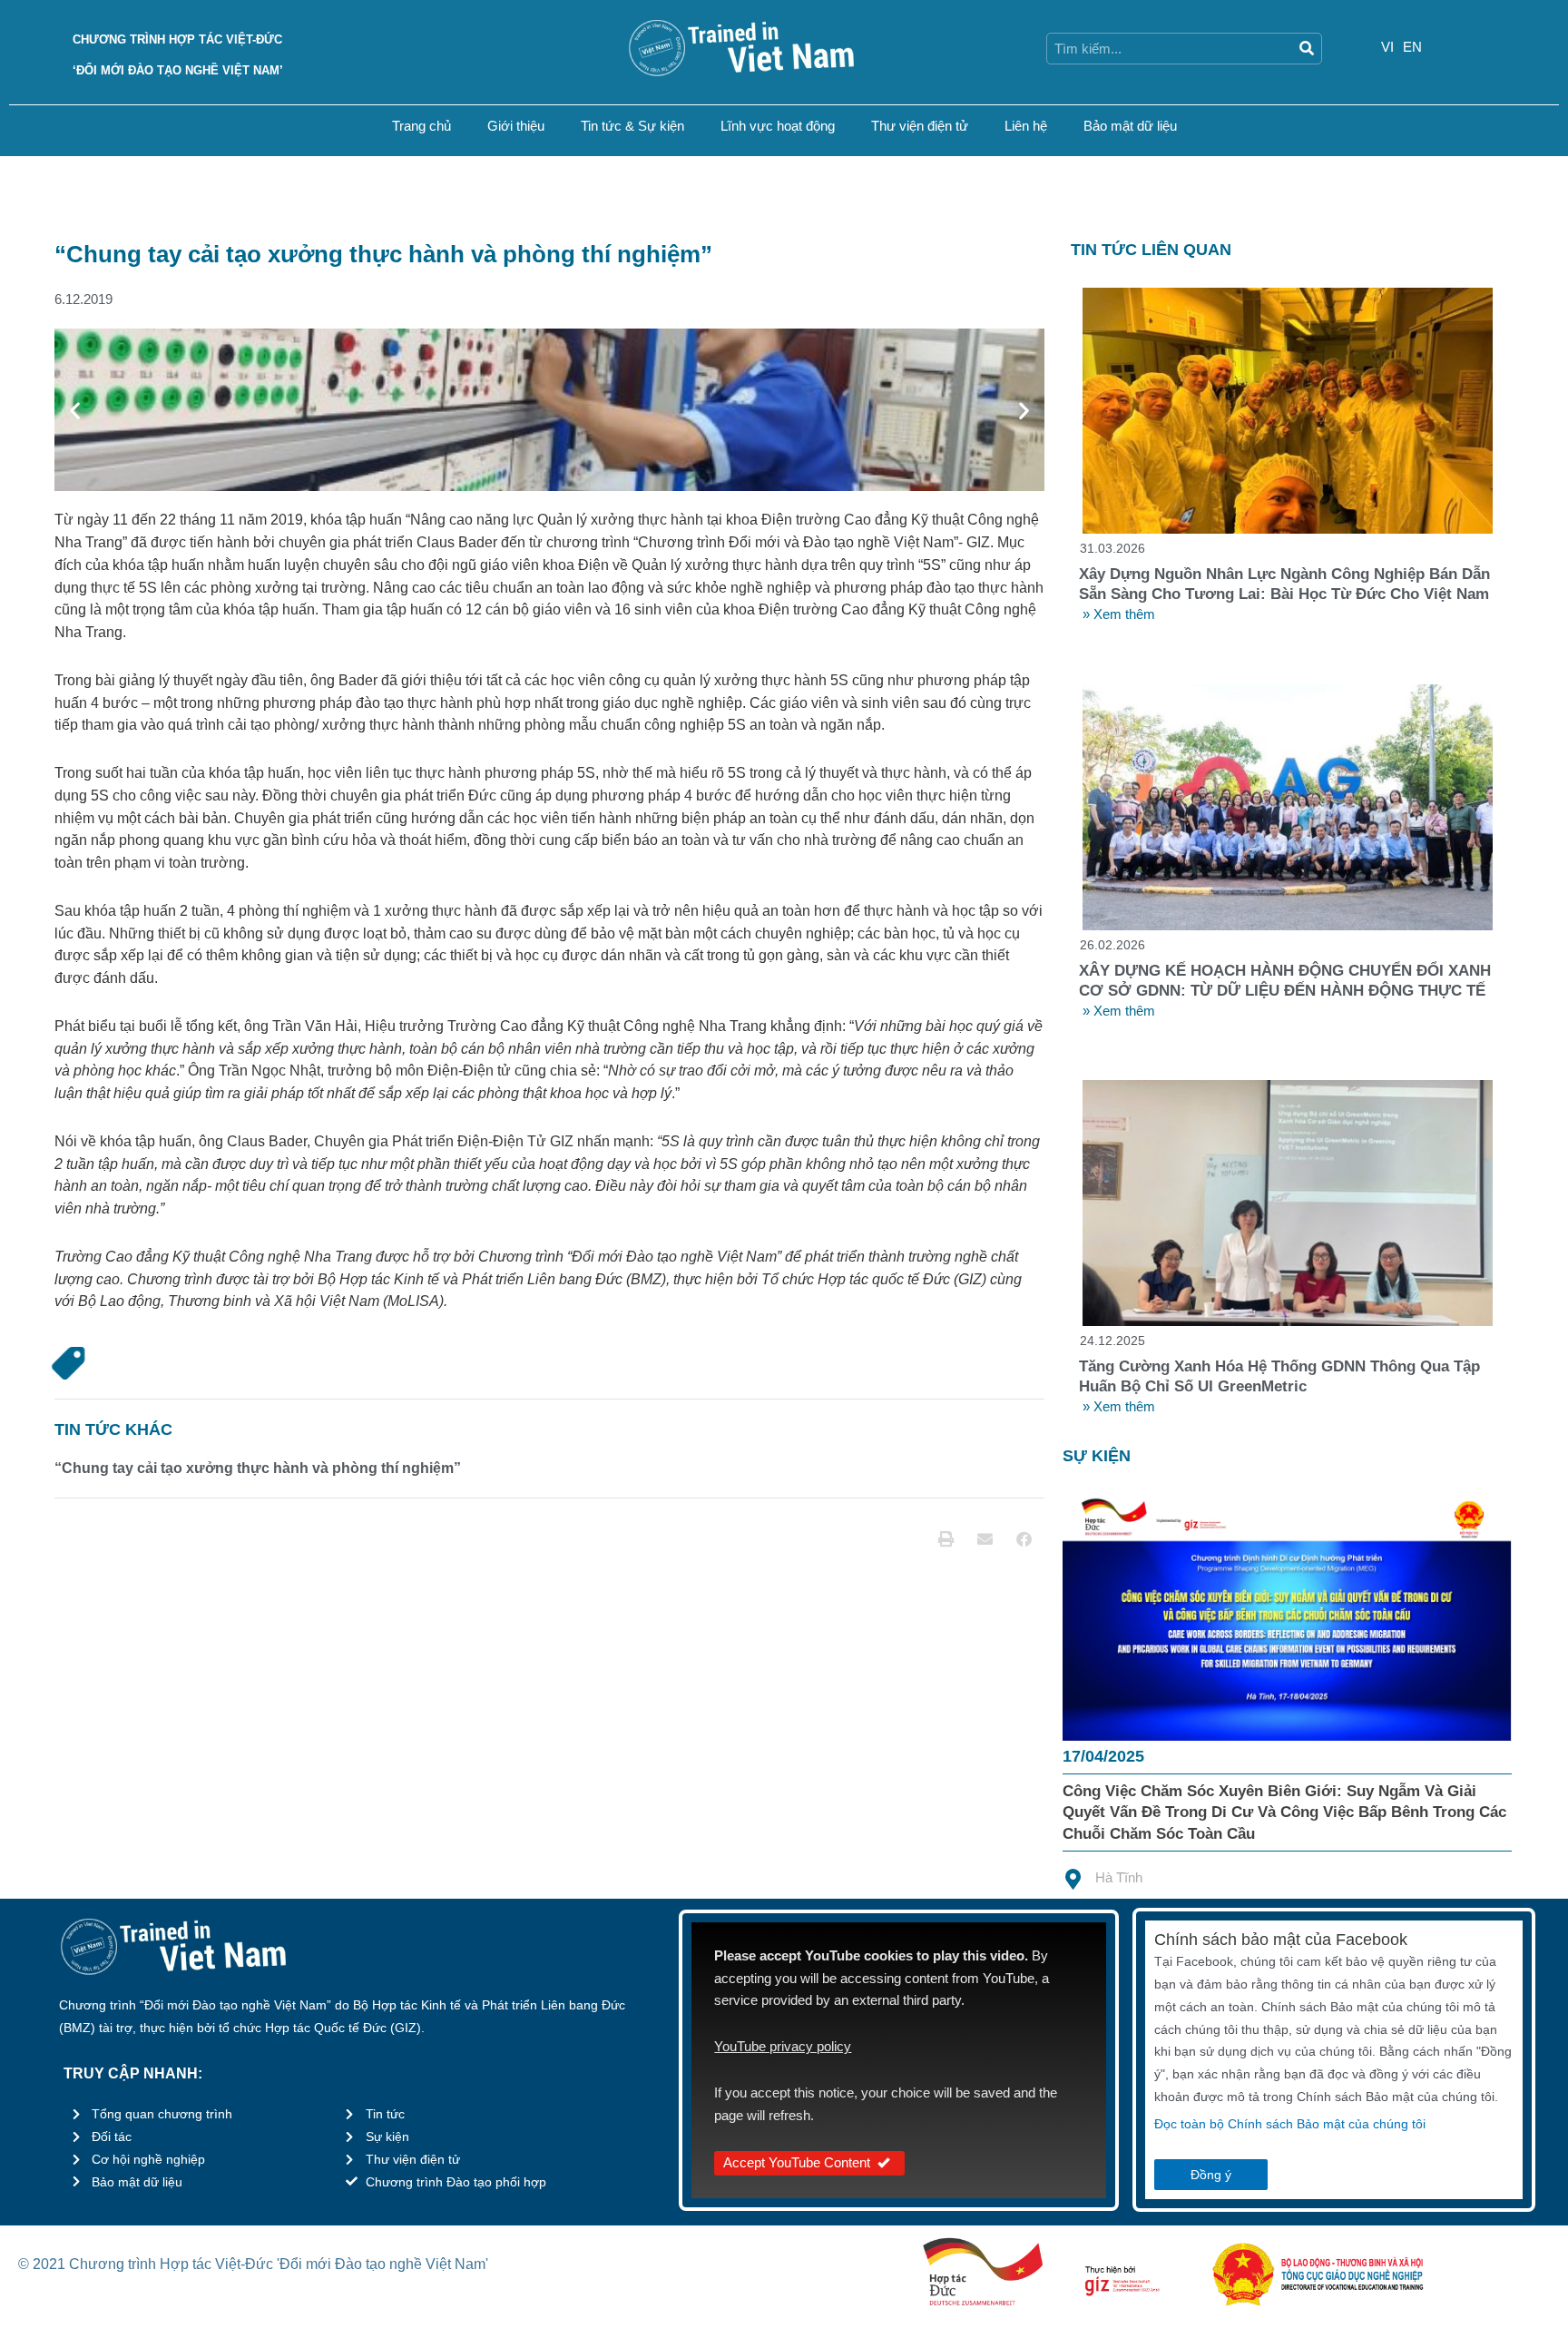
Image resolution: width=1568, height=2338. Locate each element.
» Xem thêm (1119, 614)
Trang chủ (421, 126)
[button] (75, 410)
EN (1412, 47)
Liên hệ (1026, 126)
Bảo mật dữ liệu (1130, 126)
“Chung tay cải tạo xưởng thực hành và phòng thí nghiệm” (258, 1468)
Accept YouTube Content (797, 2162)
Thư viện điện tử (920, 126)
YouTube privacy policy (783, 2046)
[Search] (1306, 49)
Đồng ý (1211, 2175)
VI (1387, 47)
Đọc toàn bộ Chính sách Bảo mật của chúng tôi (1290, 2124)
